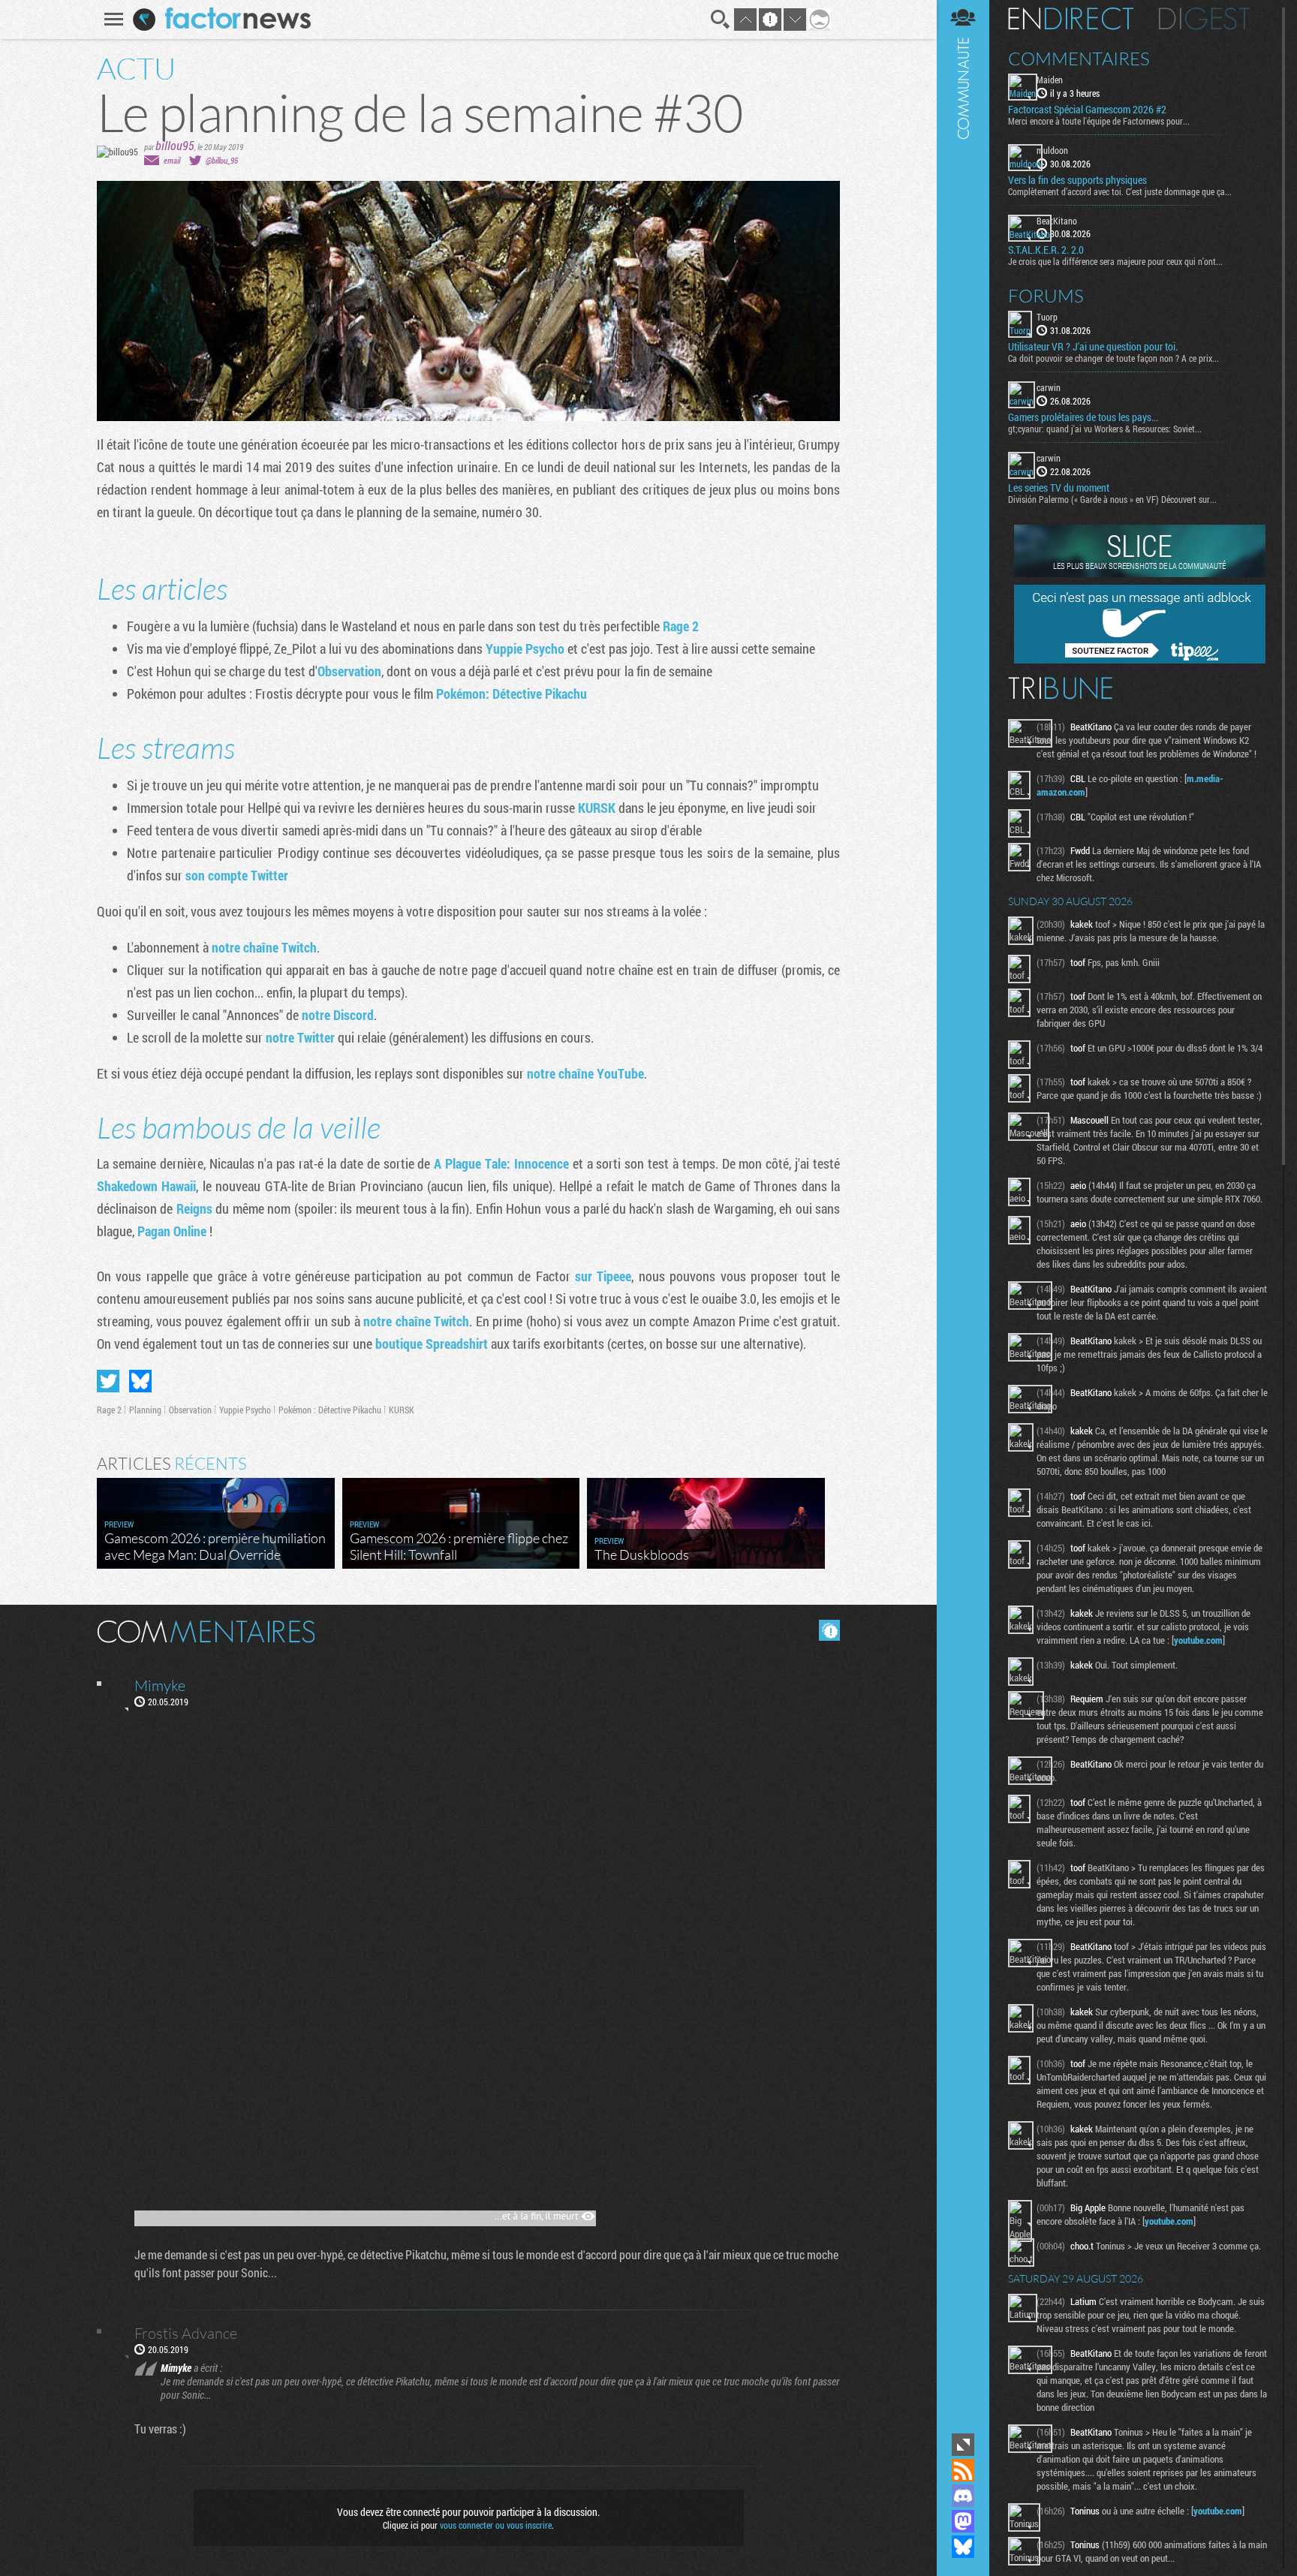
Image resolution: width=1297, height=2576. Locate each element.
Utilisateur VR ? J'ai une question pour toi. (1093, 347)
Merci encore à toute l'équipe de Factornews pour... (1099, 121)
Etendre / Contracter (963, 2445)
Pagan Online (172, 1231)
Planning (145, 1410)
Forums (1046, 296)
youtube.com (1198, 1640)
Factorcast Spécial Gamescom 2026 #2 (1087, 110)
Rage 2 (681, 626)
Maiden (1050, 80)
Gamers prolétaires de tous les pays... (1083, 417)
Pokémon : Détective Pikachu (330, 1410)
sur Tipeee (603, 1276)
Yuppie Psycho (525, 649)
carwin (1049, 387)
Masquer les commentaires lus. (829, 1630)
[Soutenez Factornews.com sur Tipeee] (1140, 660)
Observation (349, 671)
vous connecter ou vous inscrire (496, 2525)
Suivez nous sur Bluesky (963, 2547)
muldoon (1052, 150)
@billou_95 (222, 160)
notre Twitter (300, 1037)
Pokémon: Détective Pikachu (512, 694)
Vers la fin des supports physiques (1077, 180)
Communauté (963, 1215)
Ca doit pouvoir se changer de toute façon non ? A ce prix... (1113, 358)
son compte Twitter (237, 875)
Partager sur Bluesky (140, 1381)
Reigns (196, 1208)
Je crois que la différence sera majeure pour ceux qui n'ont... (1115, 261)
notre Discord (338, 1015)
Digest (1204, 19)
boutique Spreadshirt (432, 1344)
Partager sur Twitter (108, 1381)
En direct (1071, 19)
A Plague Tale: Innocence (501, 1163)
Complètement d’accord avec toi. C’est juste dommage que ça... (1120, 191)
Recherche (721, 20)
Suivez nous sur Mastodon (963, 2521)
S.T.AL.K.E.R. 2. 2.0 (1046, 250)
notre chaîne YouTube (585, 1073)
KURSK (598, 808)
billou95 (175, 145)
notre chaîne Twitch (264, 947)
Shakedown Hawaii (146, 1186)
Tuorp (1047, 317)
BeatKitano (1057, 221)
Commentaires (1079, 59)
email (172, 160)
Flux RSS (963, 2470)
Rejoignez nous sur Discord (963, 2496)
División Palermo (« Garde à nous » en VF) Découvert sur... (1112, 499)
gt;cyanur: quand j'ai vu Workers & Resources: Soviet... (1105, 429)
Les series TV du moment (1059, 488)
